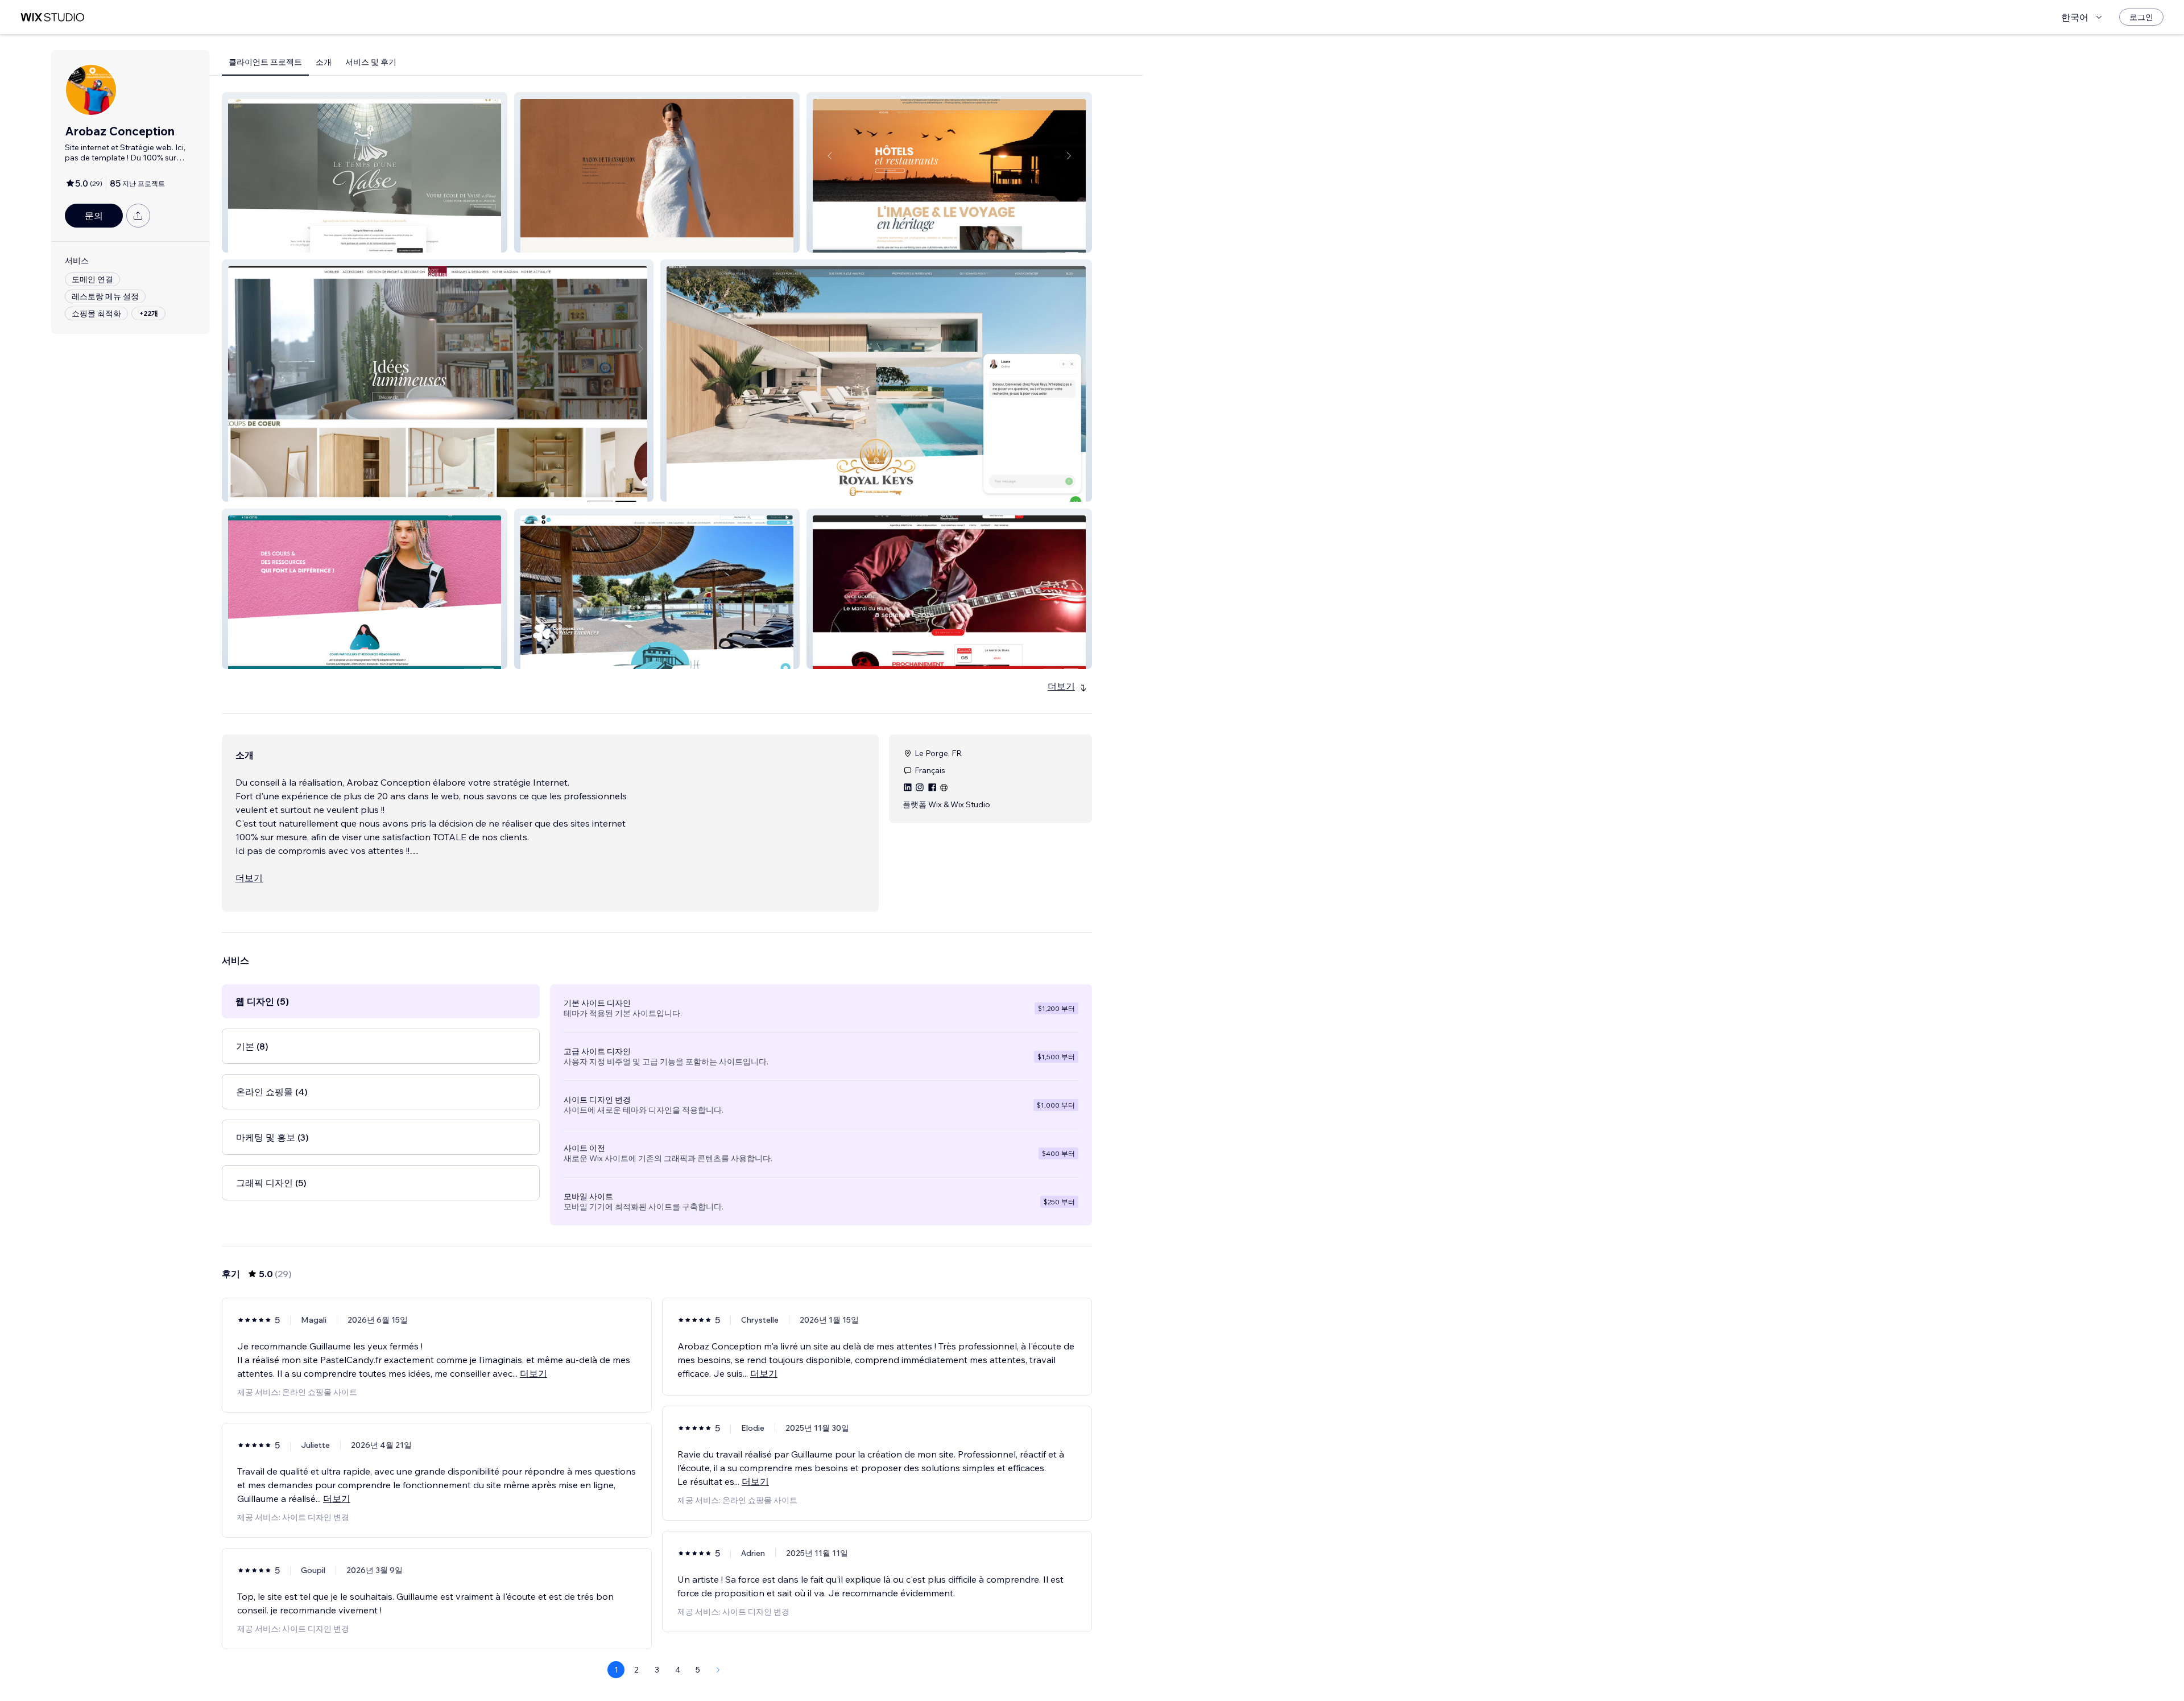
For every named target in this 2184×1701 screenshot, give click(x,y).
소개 (324, 62)
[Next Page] (718, 1670)
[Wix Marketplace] (52, 17)
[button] (365, 172)
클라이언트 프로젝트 (265, 62)
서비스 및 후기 (371, 62)
